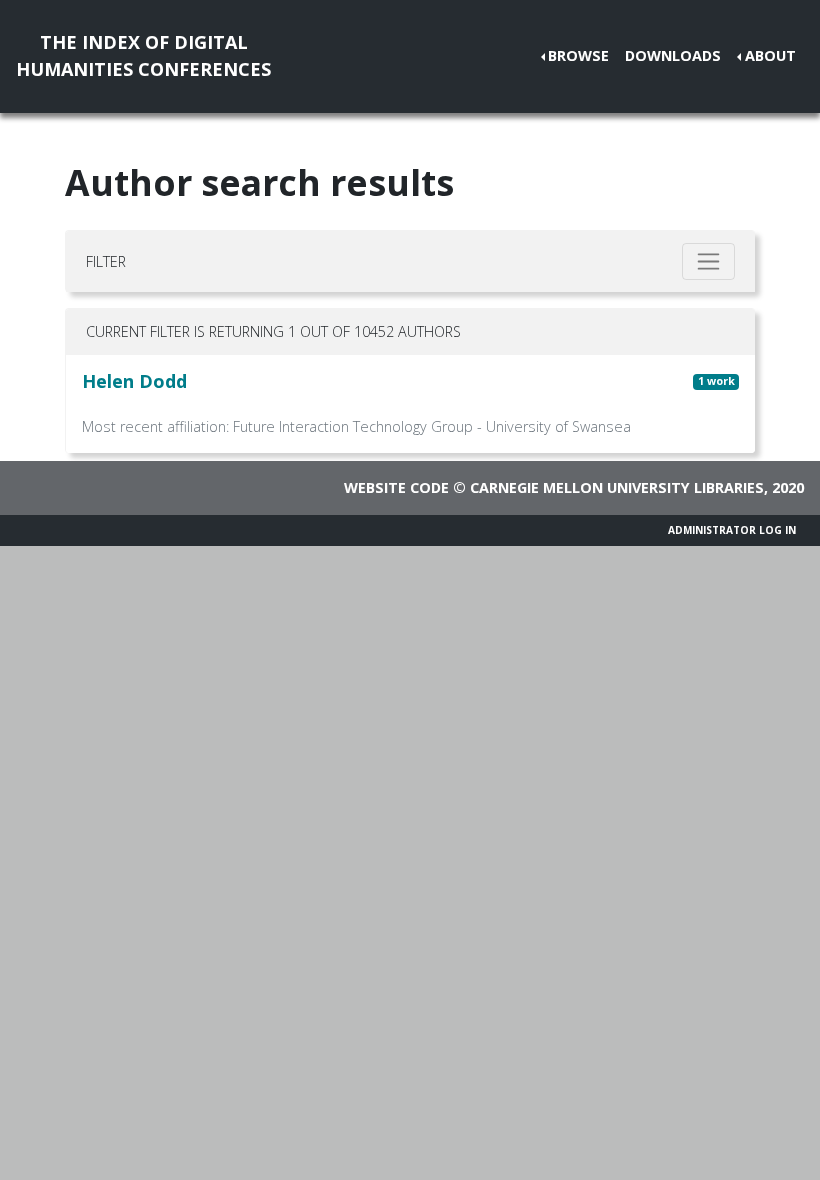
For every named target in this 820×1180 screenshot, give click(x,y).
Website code (396, 487)
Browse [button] (578, 55)
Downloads (673, 55)
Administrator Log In (732, 530)
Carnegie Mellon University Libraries (617, 487)
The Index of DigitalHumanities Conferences (143, 55)
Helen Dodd (134, 381)
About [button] (770, 55)
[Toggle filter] (708, 261)
